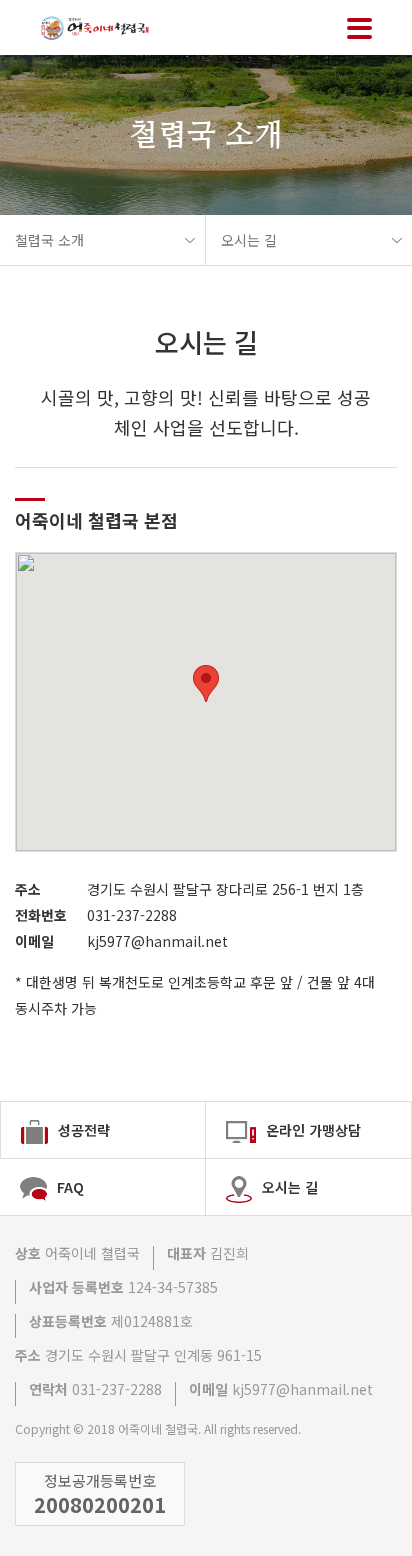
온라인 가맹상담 (313, 1130)
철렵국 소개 (49, 240)
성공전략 (84, 1130)
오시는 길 (249, 240)
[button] (206, 683)
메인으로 (105, 28)
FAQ (70, 1187)
